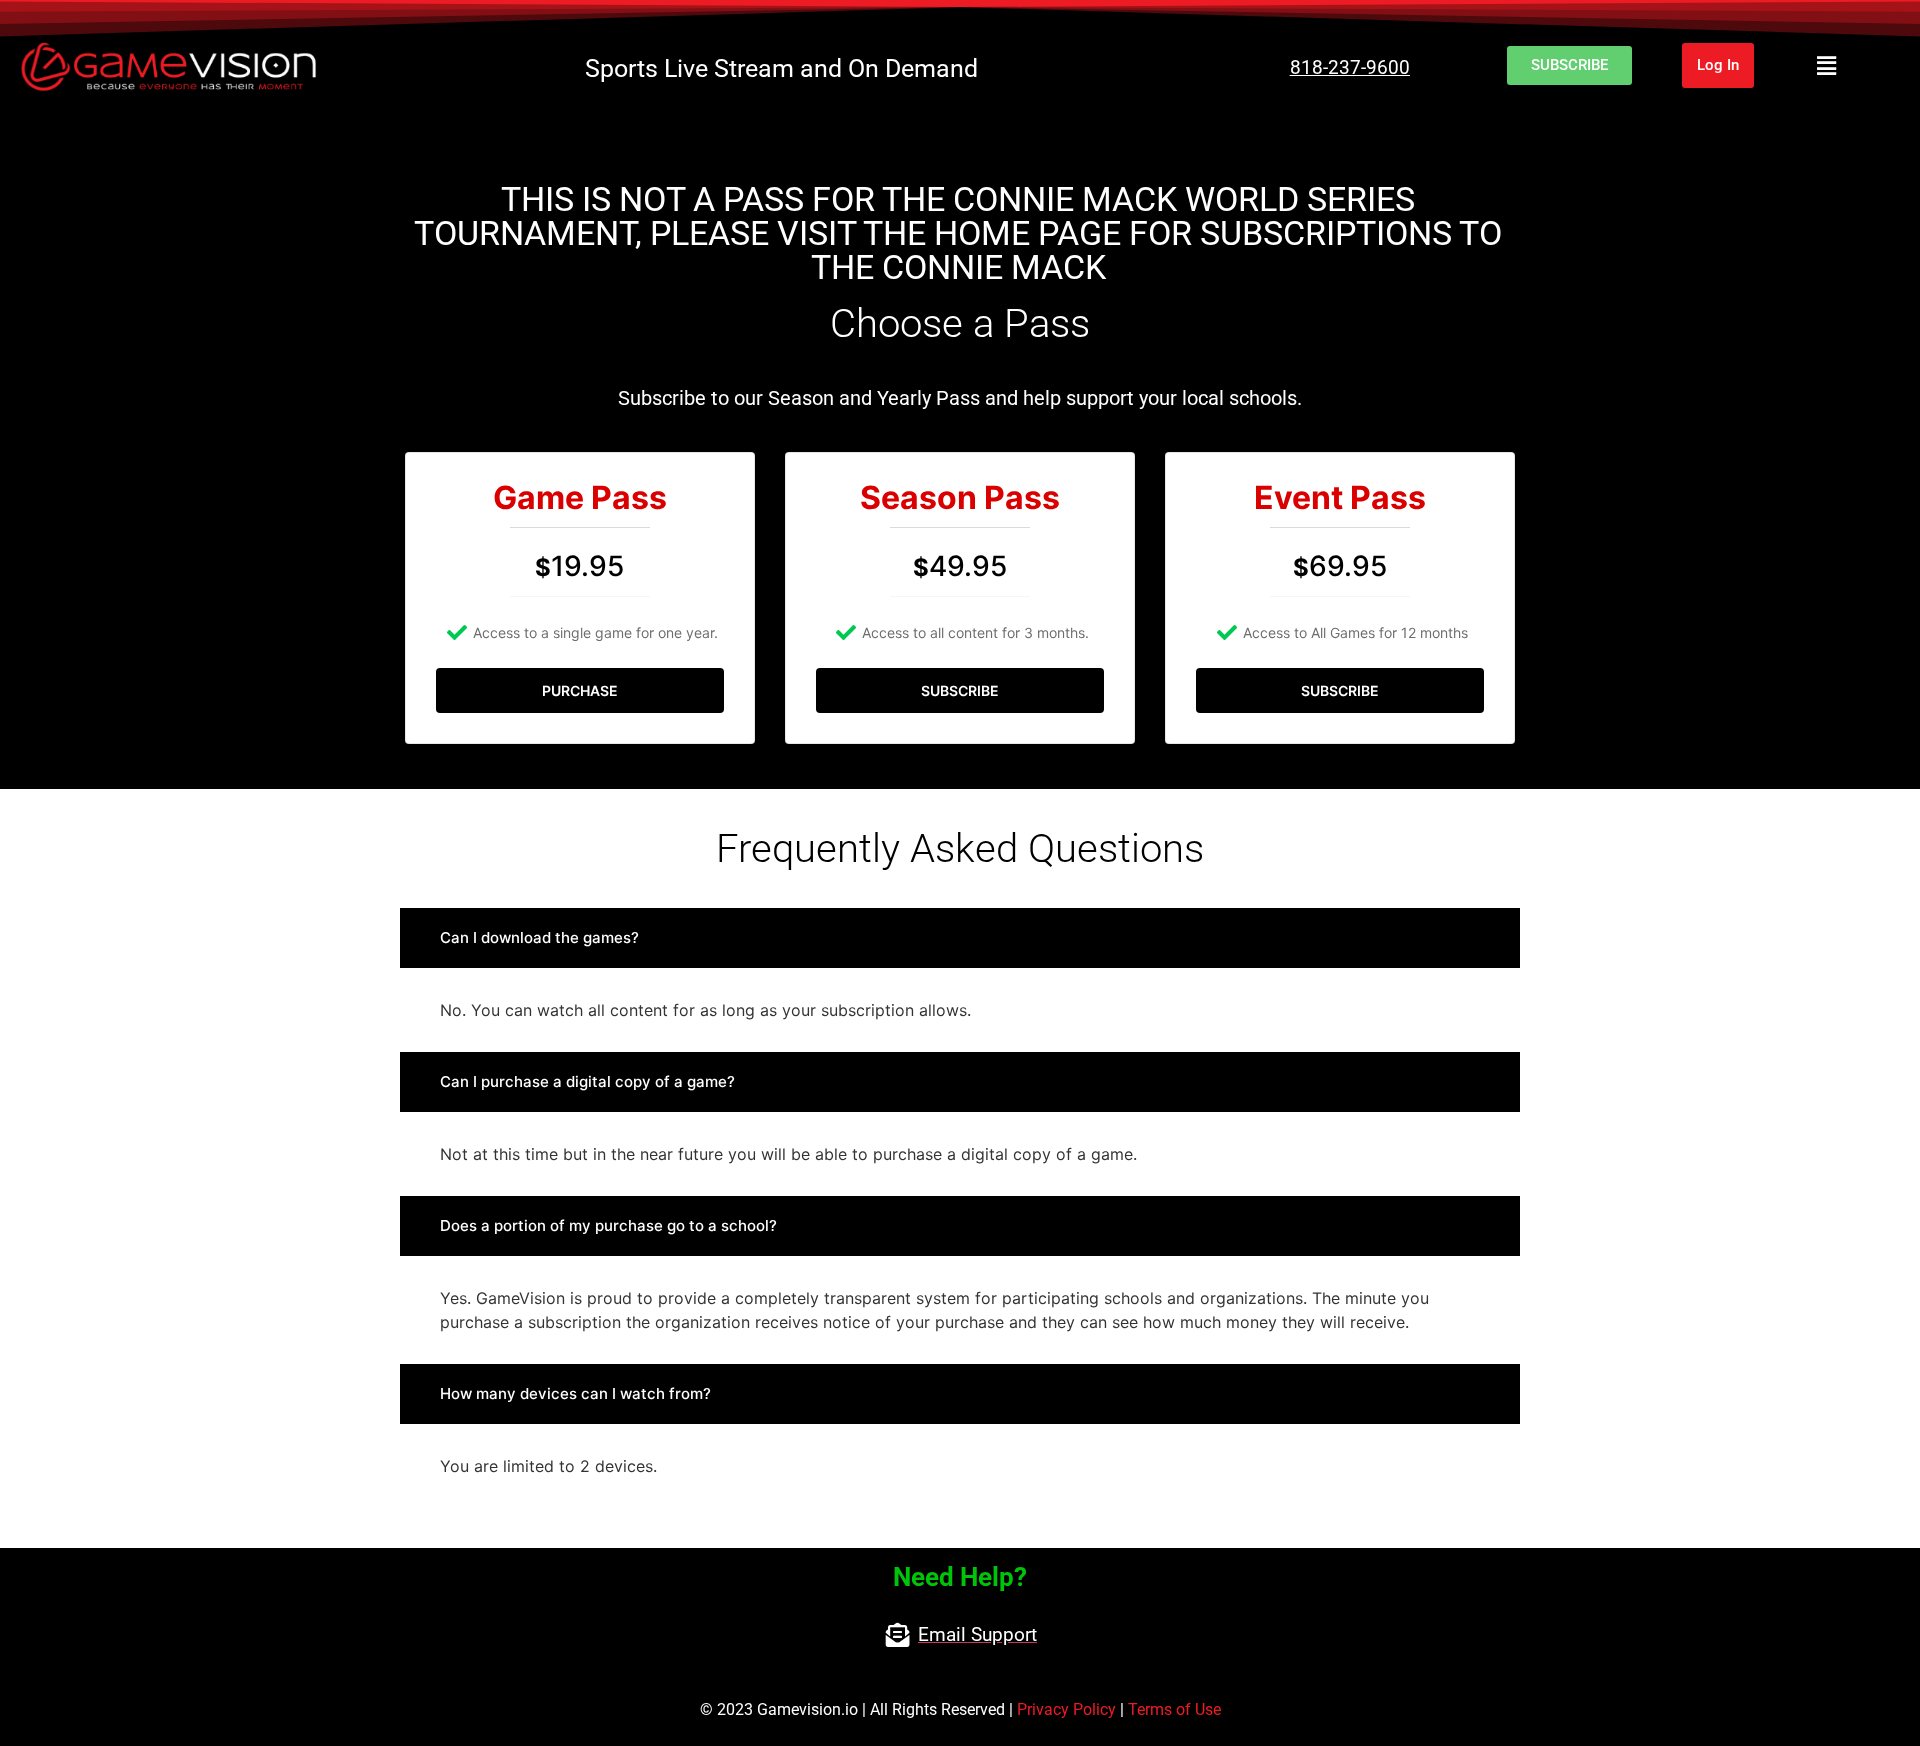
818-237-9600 (1350, 67)
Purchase (580, 690)
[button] (1826, 65)
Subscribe (960, 690)
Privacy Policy (1066, 1709)
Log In (1718, 65)
